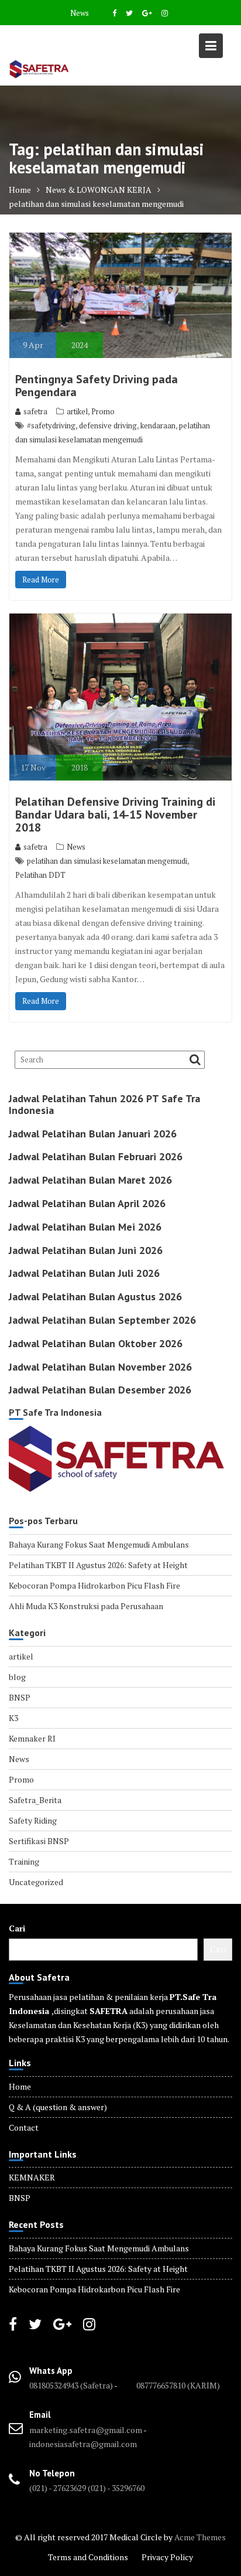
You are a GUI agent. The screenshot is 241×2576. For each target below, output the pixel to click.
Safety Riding (33, 1820)
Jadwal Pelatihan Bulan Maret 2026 (90, 1180)
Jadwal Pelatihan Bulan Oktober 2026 (96, 1343)
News (80, 13)
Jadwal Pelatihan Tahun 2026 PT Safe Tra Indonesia (104, 1104)
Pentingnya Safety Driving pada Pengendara (97, 386)
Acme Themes (200, 2537)
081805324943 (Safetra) (72, 2385)
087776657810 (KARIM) (178, 2385)
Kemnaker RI (32, 1738)
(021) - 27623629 (58, 2488)
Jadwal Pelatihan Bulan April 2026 (87, 1203)
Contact (24, 2127)
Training (24, 1861)
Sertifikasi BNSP (39, 1841)
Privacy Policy (167, 2557)
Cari (17, 1928)
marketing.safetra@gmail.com (86, 2430)
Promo (103, 411)
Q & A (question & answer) (58, 2107)
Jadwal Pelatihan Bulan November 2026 (100, 1367)
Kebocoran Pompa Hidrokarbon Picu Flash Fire (94, 1585)
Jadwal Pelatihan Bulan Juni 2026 (86, 1250)
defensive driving (108, 425)
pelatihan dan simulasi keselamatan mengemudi (107, 861)
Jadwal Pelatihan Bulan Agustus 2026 (95, 1296)
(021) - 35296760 (116, 2488)
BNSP (20, 1697)
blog (17, 1677)
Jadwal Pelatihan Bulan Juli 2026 (84, 1273)
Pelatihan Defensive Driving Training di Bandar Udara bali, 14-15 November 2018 (115, 815)
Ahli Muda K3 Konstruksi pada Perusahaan (86, 1606)
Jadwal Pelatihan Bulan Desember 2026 (100, 1390)
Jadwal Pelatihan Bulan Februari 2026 (96, 1156)
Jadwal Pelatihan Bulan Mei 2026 (85, 1227)
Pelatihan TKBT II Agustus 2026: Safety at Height (98, 1565)
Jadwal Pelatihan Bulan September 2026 (102, 1320)
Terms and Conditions (88, 2557)
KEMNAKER (32, 2177)
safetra (35, 411)
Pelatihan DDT (40, 875)
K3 (13, 1718)
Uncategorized (36, 1882)
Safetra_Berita (35, 1800)
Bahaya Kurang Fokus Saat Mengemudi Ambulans (99, 1544)
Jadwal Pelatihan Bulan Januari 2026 (93, 1134)
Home (20, 2086)
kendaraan (158, 425)
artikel (77, 411)
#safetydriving (51, 425)
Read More (41, 580)
